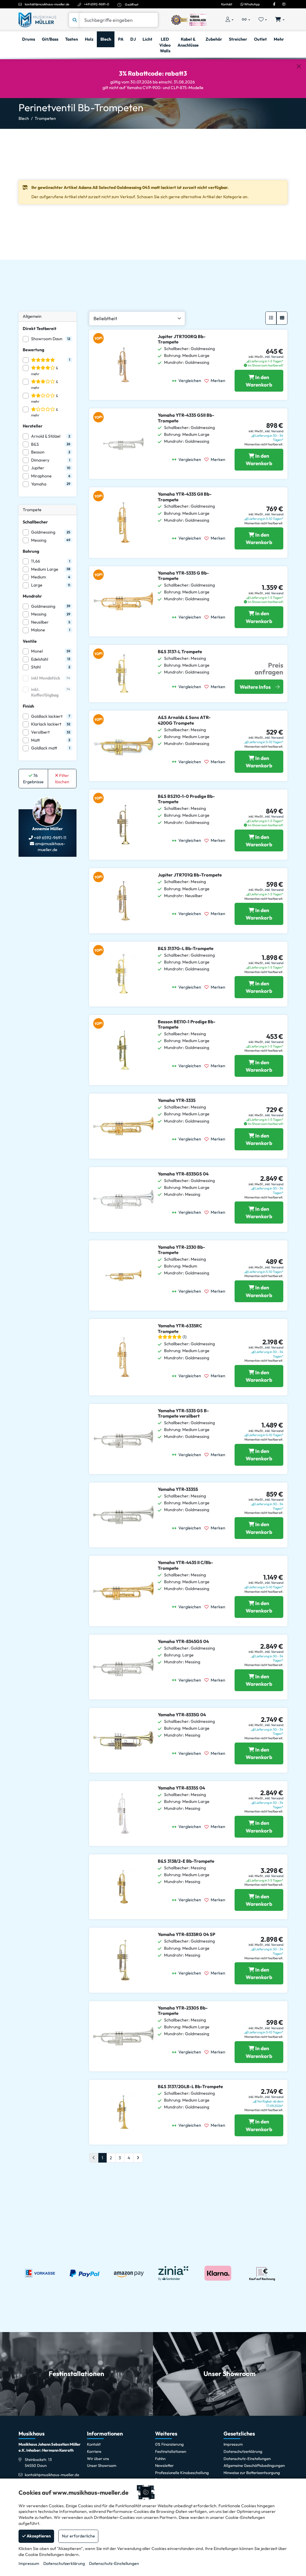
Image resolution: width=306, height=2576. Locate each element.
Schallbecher (35, 522)
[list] (271, 318)
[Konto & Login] (229, 20)
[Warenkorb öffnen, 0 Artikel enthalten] (280, 20)
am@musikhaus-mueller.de (50, 847)
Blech (24, 118)
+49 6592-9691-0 (97, 4)
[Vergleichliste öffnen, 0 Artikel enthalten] (246, 20)
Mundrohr (32, 596)
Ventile (30, 641)
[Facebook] (274, 4)
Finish (28, 706)
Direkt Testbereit (40, 329)
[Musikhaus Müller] (37, 19)
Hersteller (33, 426)
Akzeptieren (38, 2536)
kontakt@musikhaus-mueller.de (47, 4)
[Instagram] (284, 4)
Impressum (29, 2563)
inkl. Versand (274, 357)
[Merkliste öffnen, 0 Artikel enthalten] (263, 20)
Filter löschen (62, 779)
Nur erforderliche (78, 2536)
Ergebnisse (33, 779)
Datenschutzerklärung (64, 2563)
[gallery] (282, 318)
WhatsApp (252, 4)
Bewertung (33, 350)
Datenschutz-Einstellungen (114, 2563)
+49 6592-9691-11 (50, 838)
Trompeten (45, 118)
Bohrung (31, 551)
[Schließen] (299, 67)
